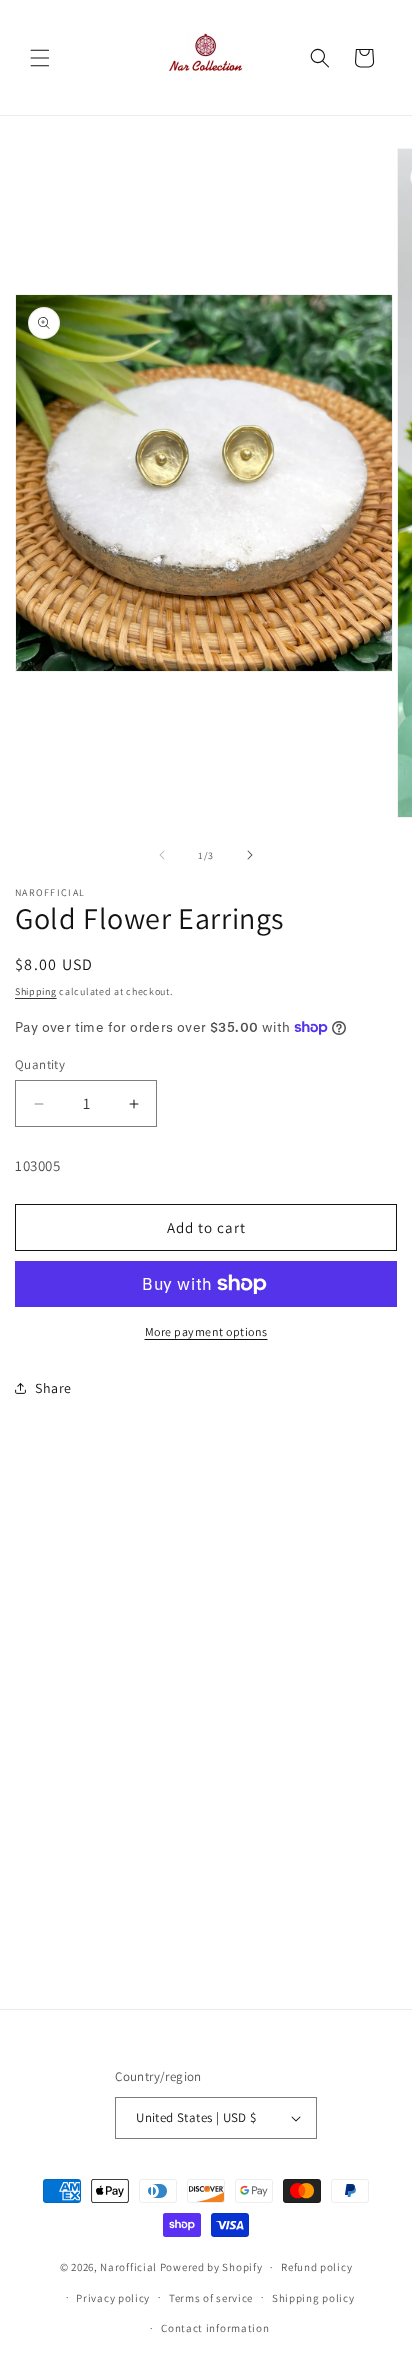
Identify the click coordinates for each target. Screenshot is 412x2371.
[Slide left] (162, 855)
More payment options (206, 1331)
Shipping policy (313, 2298)
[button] (40, 58)
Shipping (36, 991)
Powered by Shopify (211, 2267)
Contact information (215, 2328)
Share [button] (53, 1388)
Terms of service (211, 2298)
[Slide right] (250, 855)
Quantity (40, 1064)
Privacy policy (113, 2298)
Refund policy (316, 2267)
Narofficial (128, 2267)
